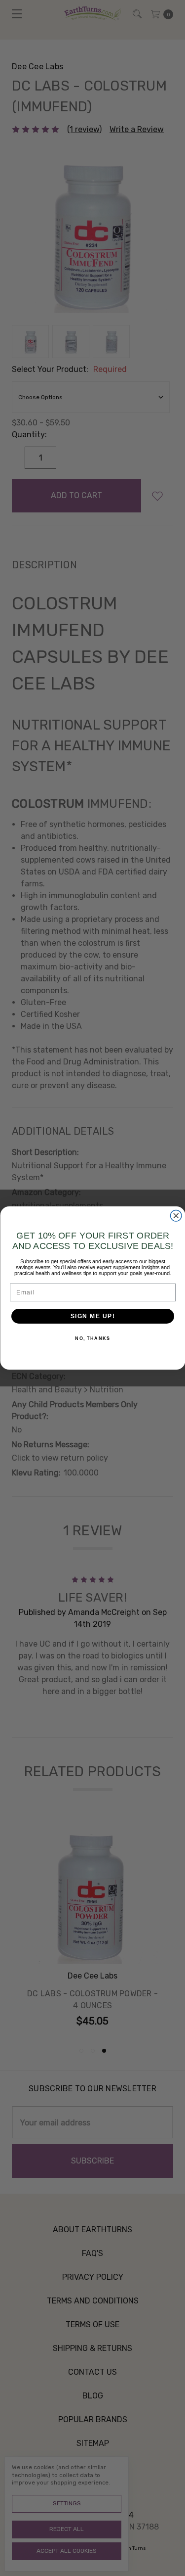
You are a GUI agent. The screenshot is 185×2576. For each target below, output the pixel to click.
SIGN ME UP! (92, 1316)
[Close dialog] (176, 1216)
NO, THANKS (92, 1339)
